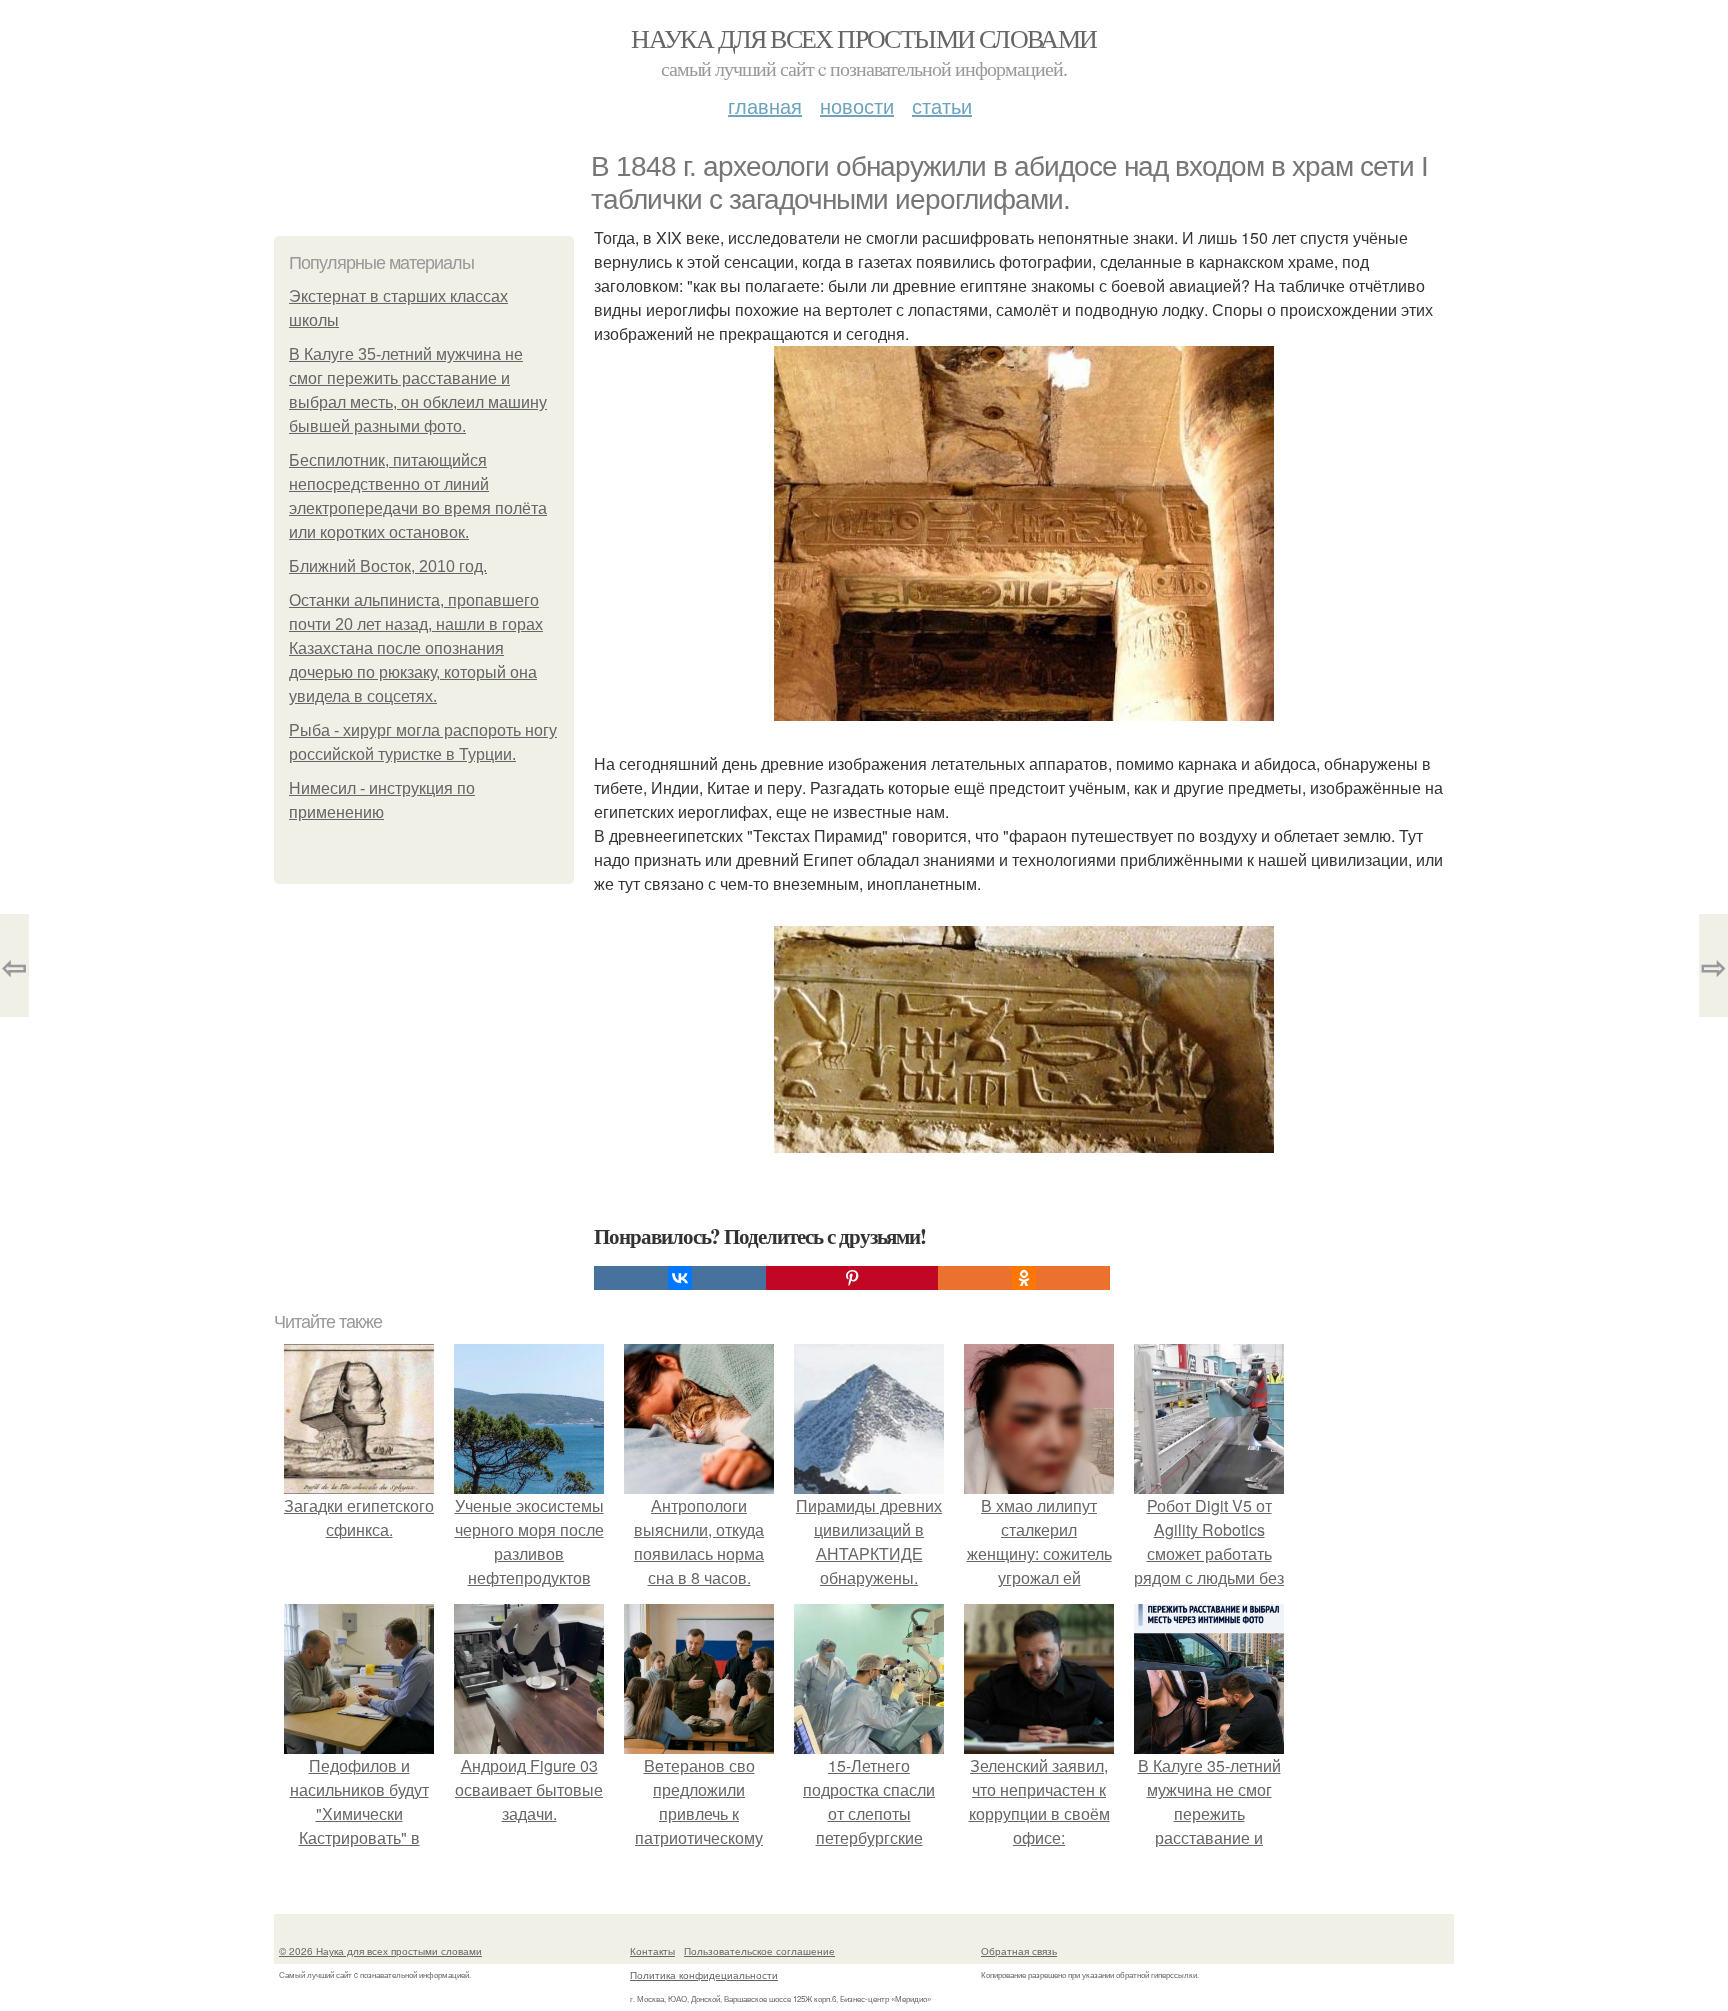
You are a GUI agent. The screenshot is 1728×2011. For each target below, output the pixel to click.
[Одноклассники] (1024, 1278)
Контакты (652, 1951)
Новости (857, 105)
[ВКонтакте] (680, 1278)
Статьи (942, 105)
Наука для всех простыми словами (863, 38)
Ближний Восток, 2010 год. (388, 566)
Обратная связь (1019, 1951)
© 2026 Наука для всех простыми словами (380, 1951)
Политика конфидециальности (704, 1975)
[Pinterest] (852, 1278)
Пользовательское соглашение (759, 1951)
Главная (765, 105)
